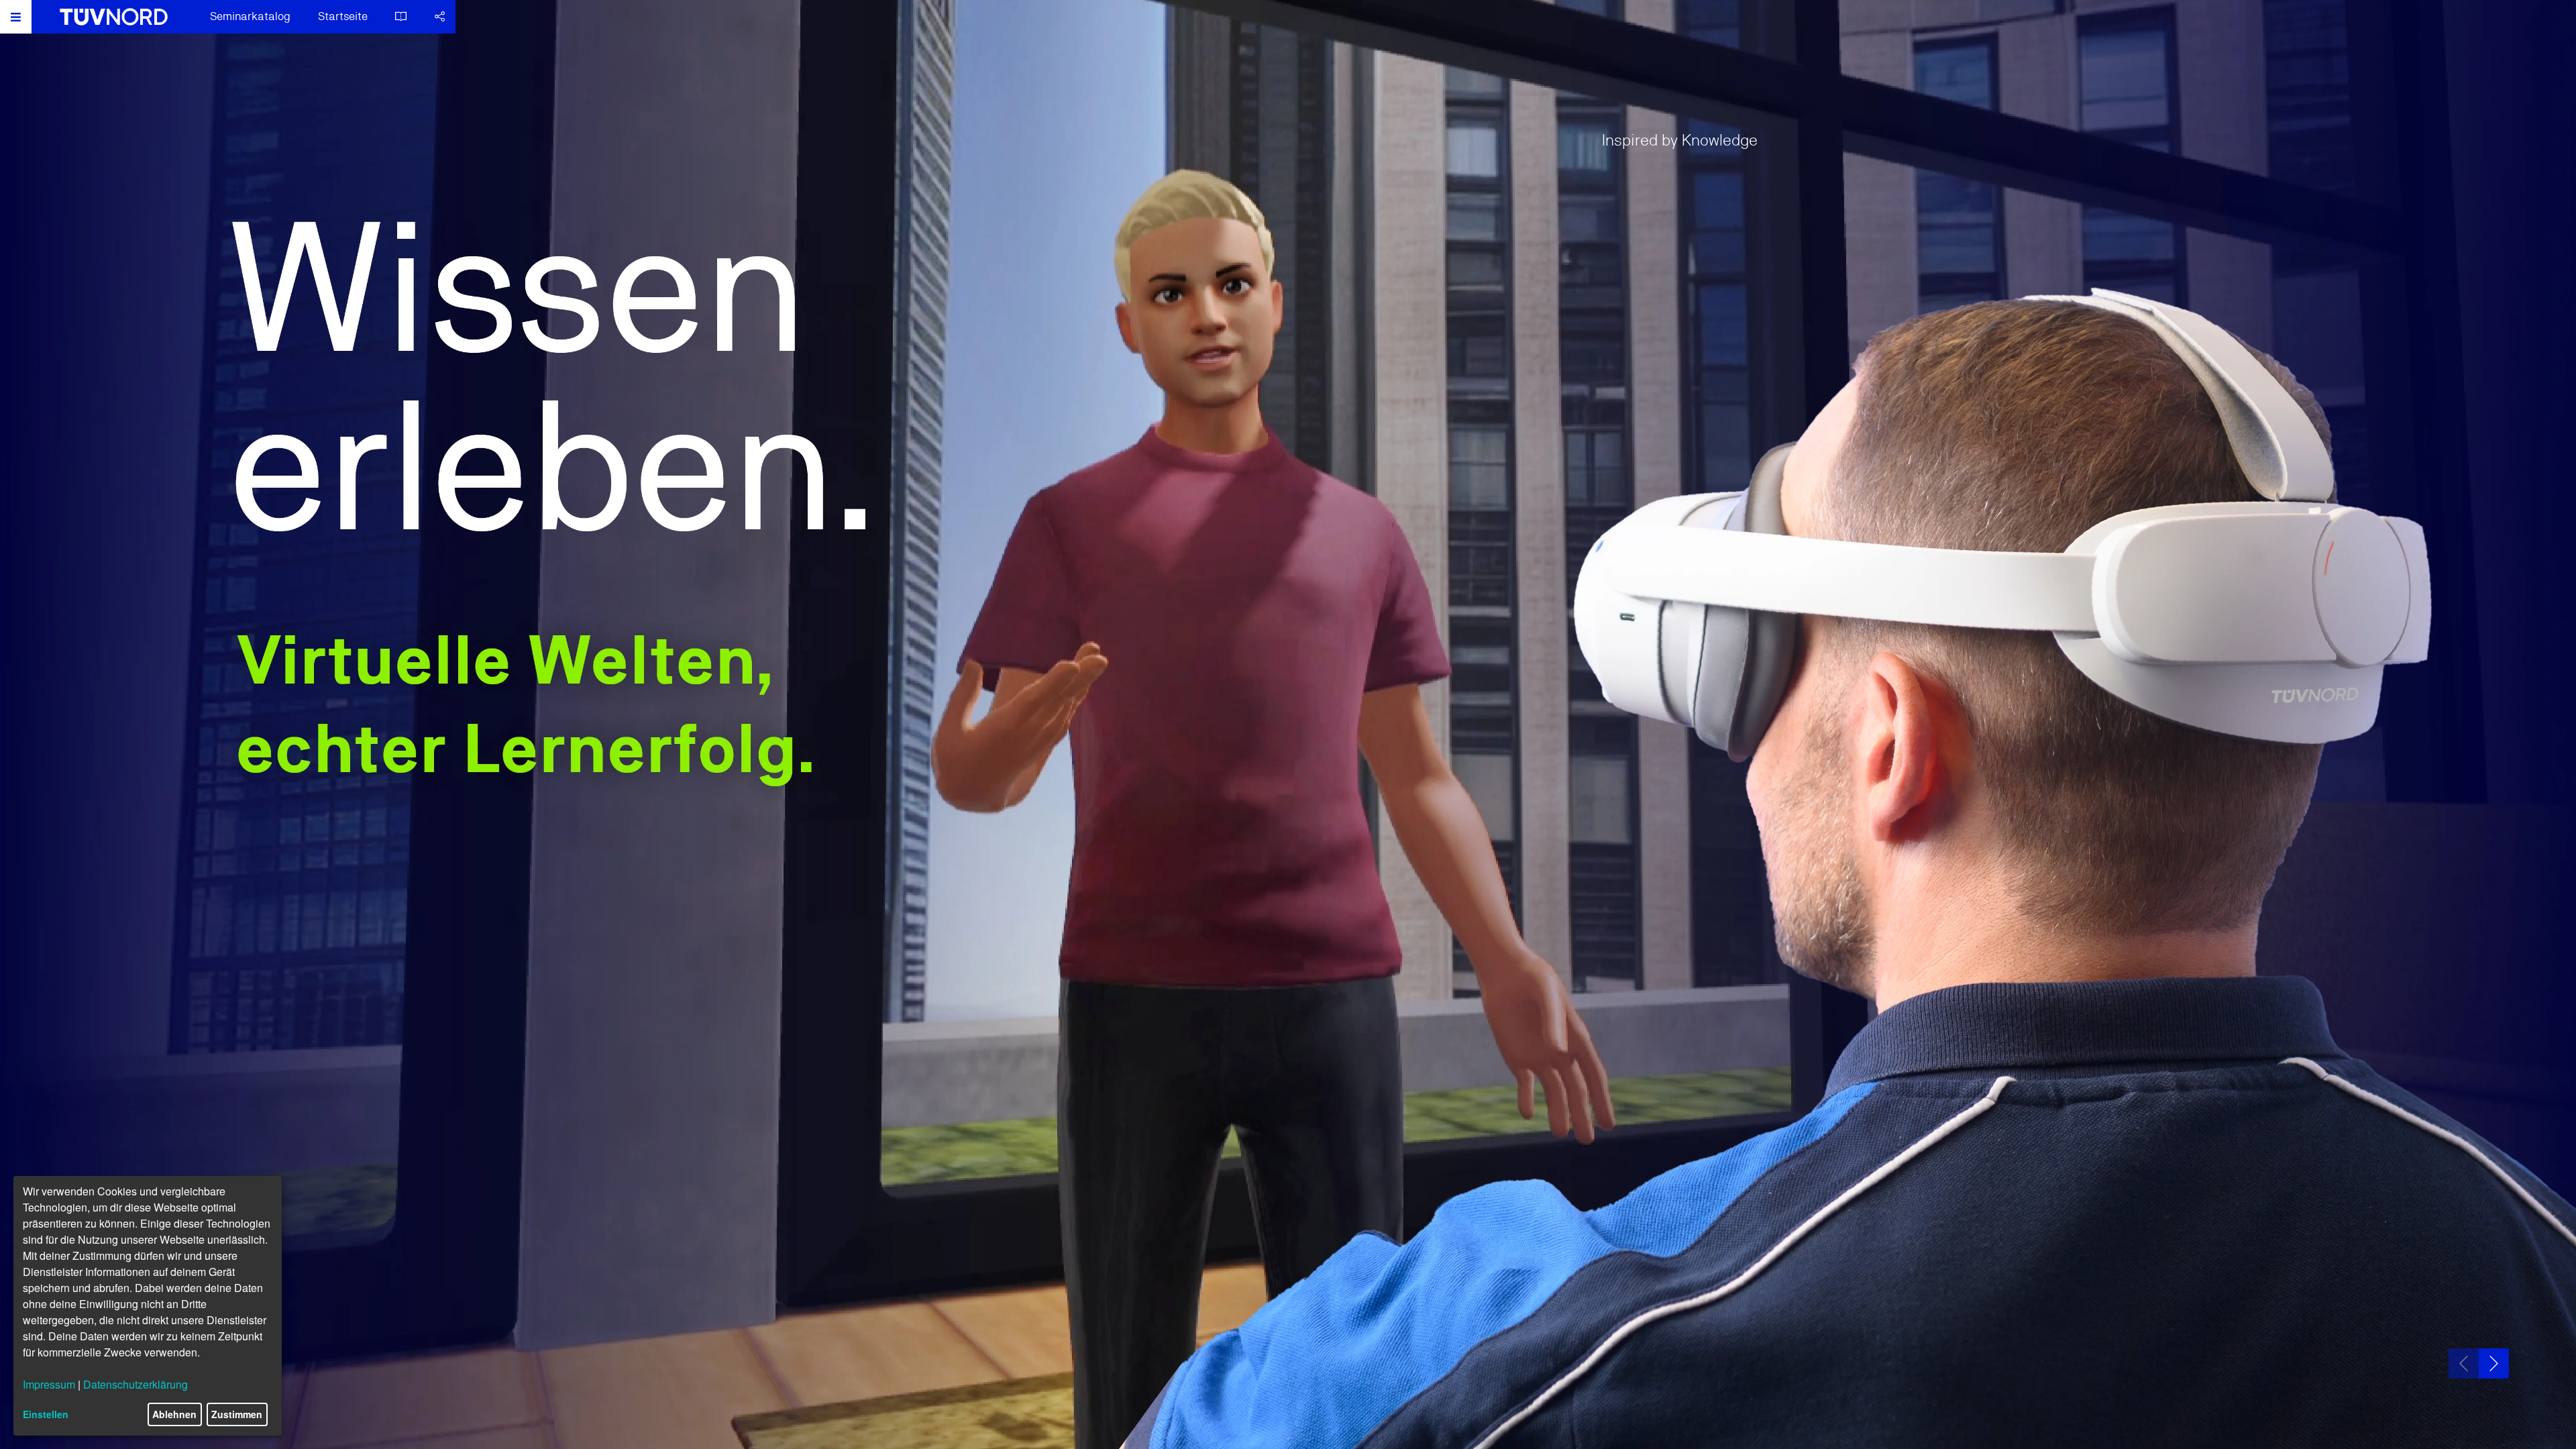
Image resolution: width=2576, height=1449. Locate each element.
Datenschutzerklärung (136, 1384)
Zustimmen (237, 1414)
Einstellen (46, 1414)
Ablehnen (174, 1414)
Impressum (49, 1384)
